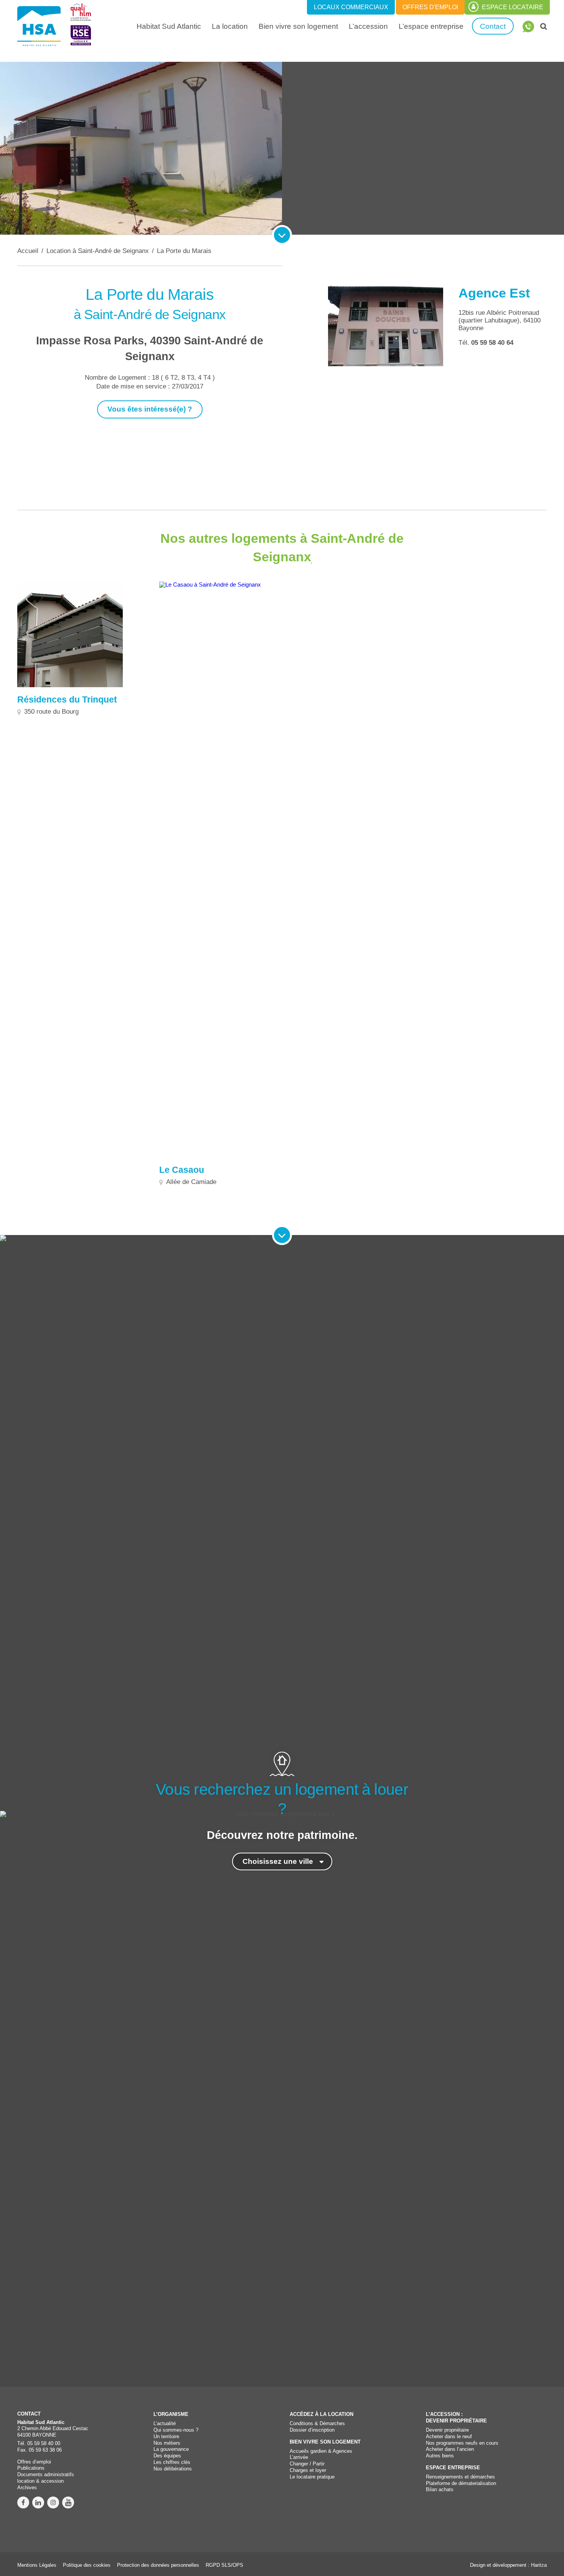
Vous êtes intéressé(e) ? (150, 409)
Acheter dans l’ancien (450, 2449)
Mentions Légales (37, 2565)
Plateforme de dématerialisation (461, 2483)
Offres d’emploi (34, 2462)
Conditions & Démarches (317, 2423)
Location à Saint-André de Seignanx (98, 251)
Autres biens (440, 2456)
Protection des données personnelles (158, 2565)
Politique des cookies (87, 2565)
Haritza (539, 2565)
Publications (31, 2468)
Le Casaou (182, 1170)
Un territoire (166, 2436)
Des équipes (167, 2456)
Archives (27, 2488)
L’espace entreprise (431, 26)
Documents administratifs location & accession (46, 2478)
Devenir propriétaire (447, 2430)
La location (233, 26)
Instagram (53, 2502)
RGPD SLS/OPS (224, 2565)
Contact (493, 26)
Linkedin (38, 2502)
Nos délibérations (173, 2469)
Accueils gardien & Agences (321, 2451)
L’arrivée (299, 2457)
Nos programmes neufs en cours (462, 2443)
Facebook (23, 2502)
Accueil (28, 251)
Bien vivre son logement (298, 26)
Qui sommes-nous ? (176, 2430)
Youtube (68, 2502)
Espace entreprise (453, 2468)
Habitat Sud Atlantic (169, 26)
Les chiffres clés (172, 2462)
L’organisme (171, 2414)
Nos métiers (167, 2443)
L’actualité (165, 2423)
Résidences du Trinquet (67, 700)
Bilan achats (440, 2489)
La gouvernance (171, 2449)
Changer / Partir (307, 2464)
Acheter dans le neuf (449, 2436)
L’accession (368, 26)
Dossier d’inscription (312, 2430)
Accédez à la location (322, 2414)
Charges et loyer (308, 2470)
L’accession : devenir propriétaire (456, 2417)
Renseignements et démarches (460, 2477)
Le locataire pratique (312, 2477)
